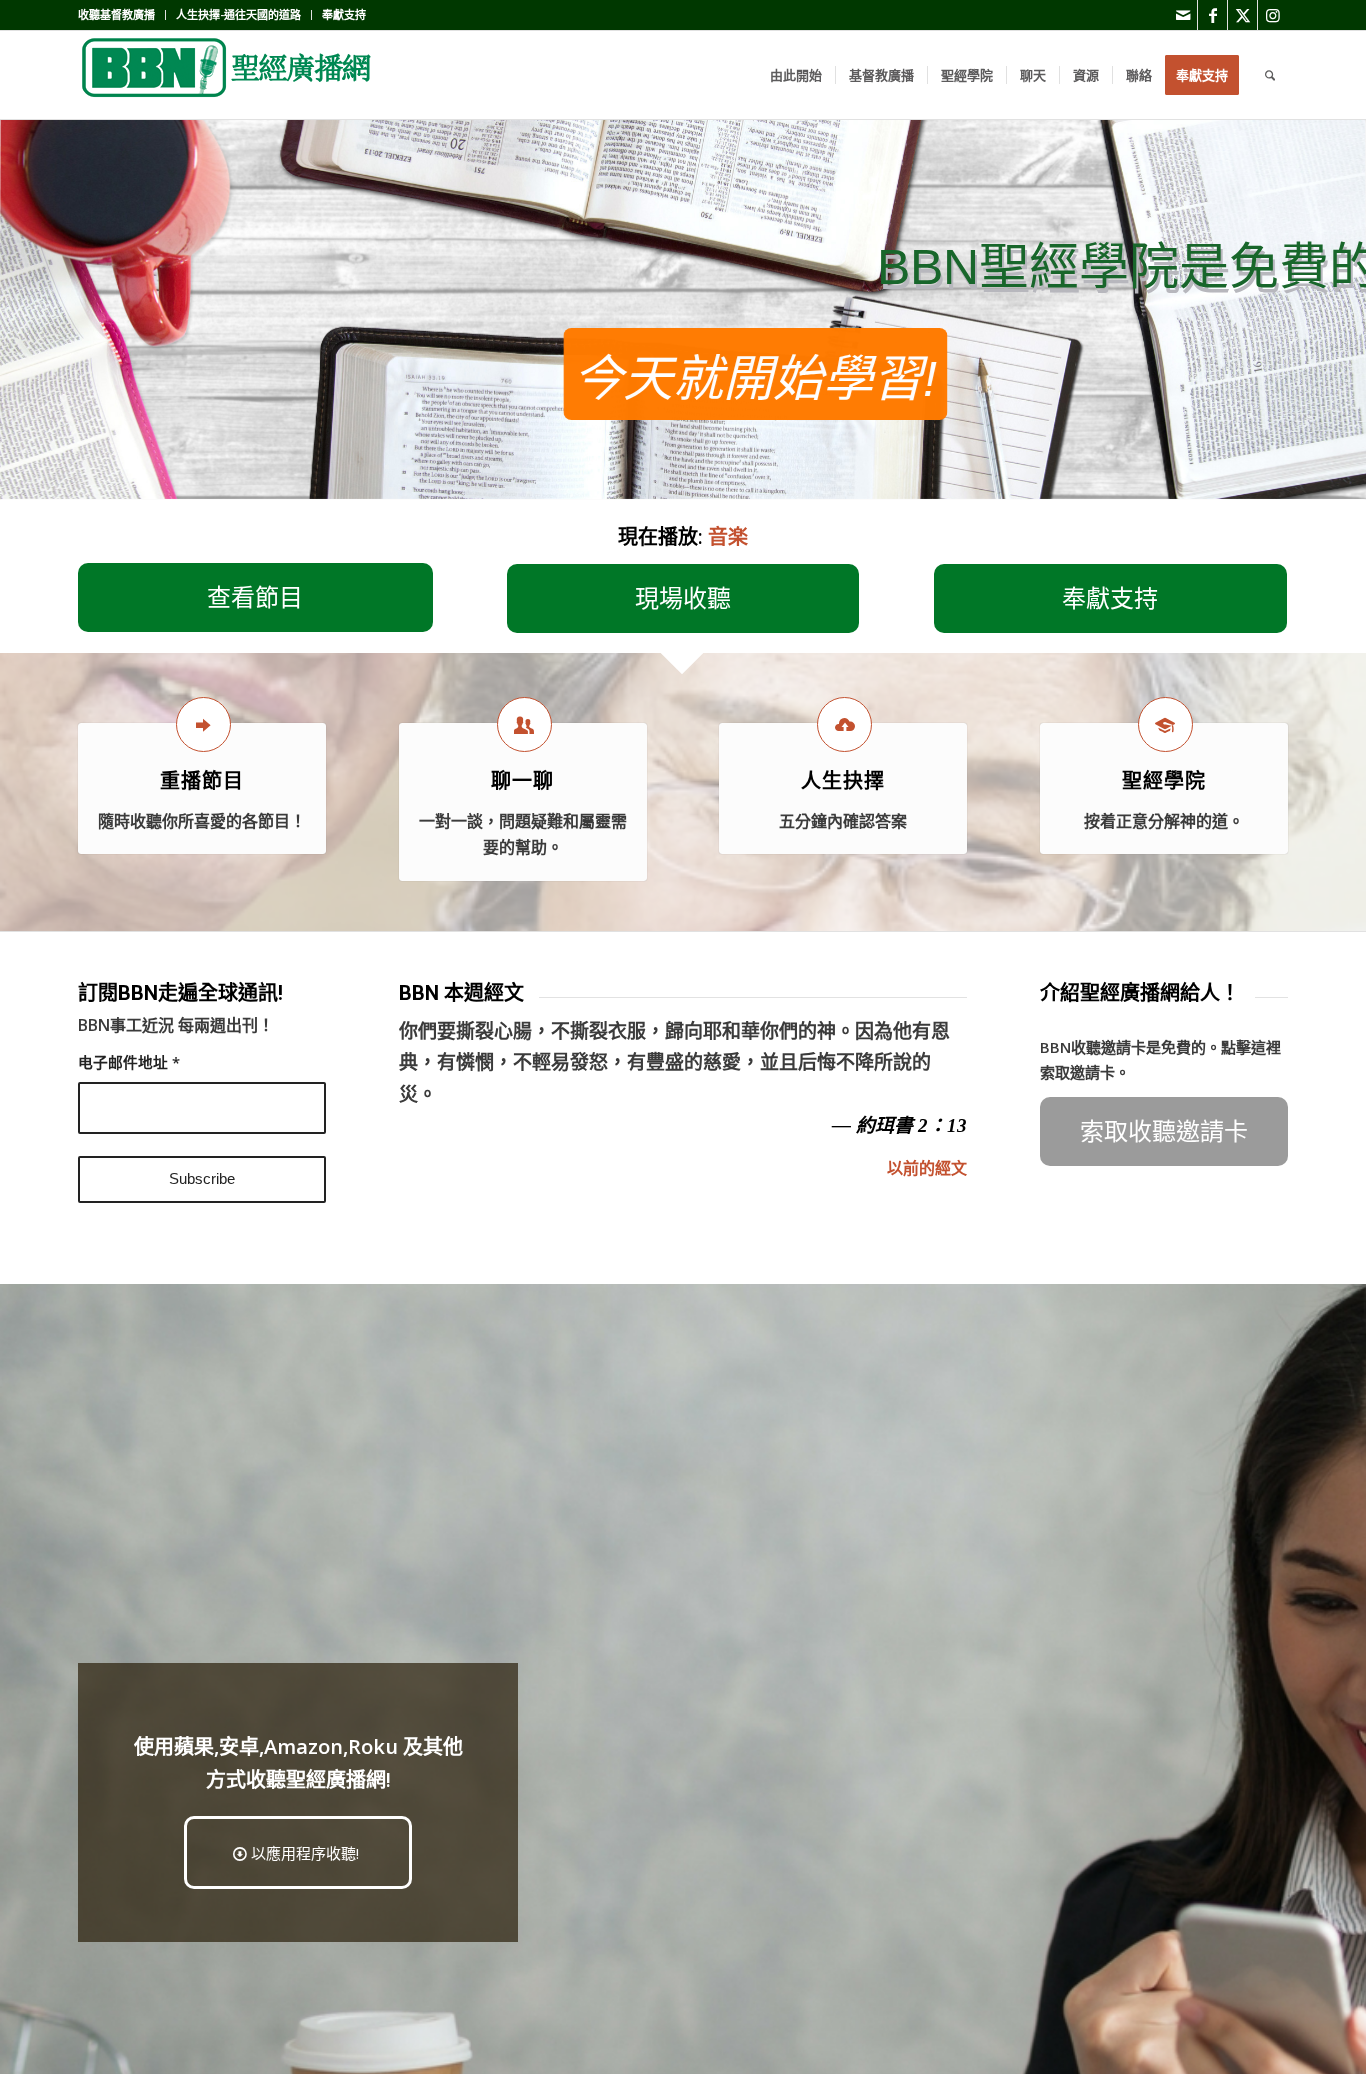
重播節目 (202, 781)
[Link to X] (1242, 15)
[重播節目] (203, 724)
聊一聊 (522, 781)
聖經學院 (1164, 781)
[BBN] (228, 75)
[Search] (1270, 75)
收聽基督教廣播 (116, 14)
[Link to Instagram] (1273, 15)
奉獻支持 (344, 14)
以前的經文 (927, 1168)
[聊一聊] (524, 724)
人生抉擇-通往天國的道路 (238, 14)
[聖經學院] (1165, 724)
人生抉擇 (843, 781)
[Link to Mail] (1182, 15)
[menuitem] (122, 15)
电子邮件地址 (129, 1062)
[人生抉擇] (844, 724)
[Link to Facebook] (1212, 15)
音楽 (728, 536)
